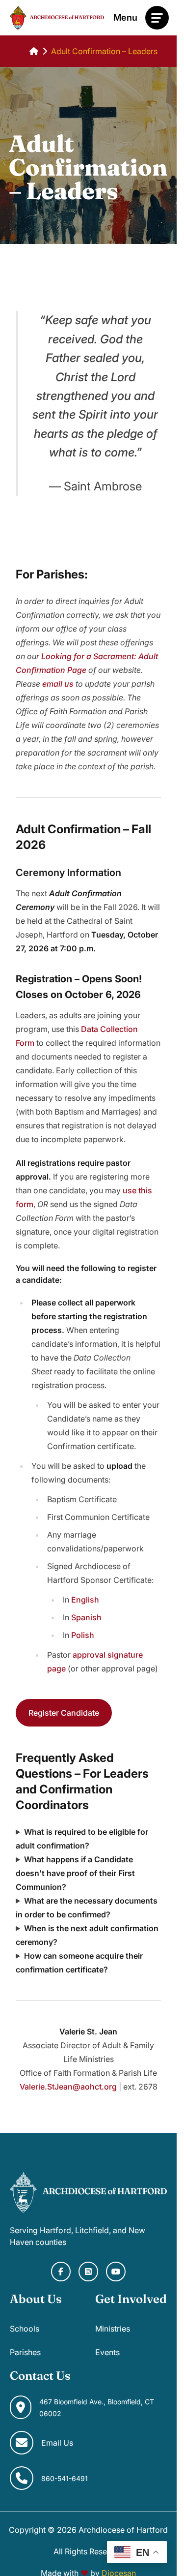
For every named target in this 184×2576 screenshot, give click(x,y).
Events (107, 2352)
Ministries (113, 2329)
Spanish (86, 1617)
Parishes (25, 2352)
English (85, 1600)
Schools (25, 2329)
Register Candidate (64, 1713)
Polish (83, 1635)
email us (58, 684)
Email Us (57, 2443)
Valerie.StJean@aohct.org (68, 2087)
